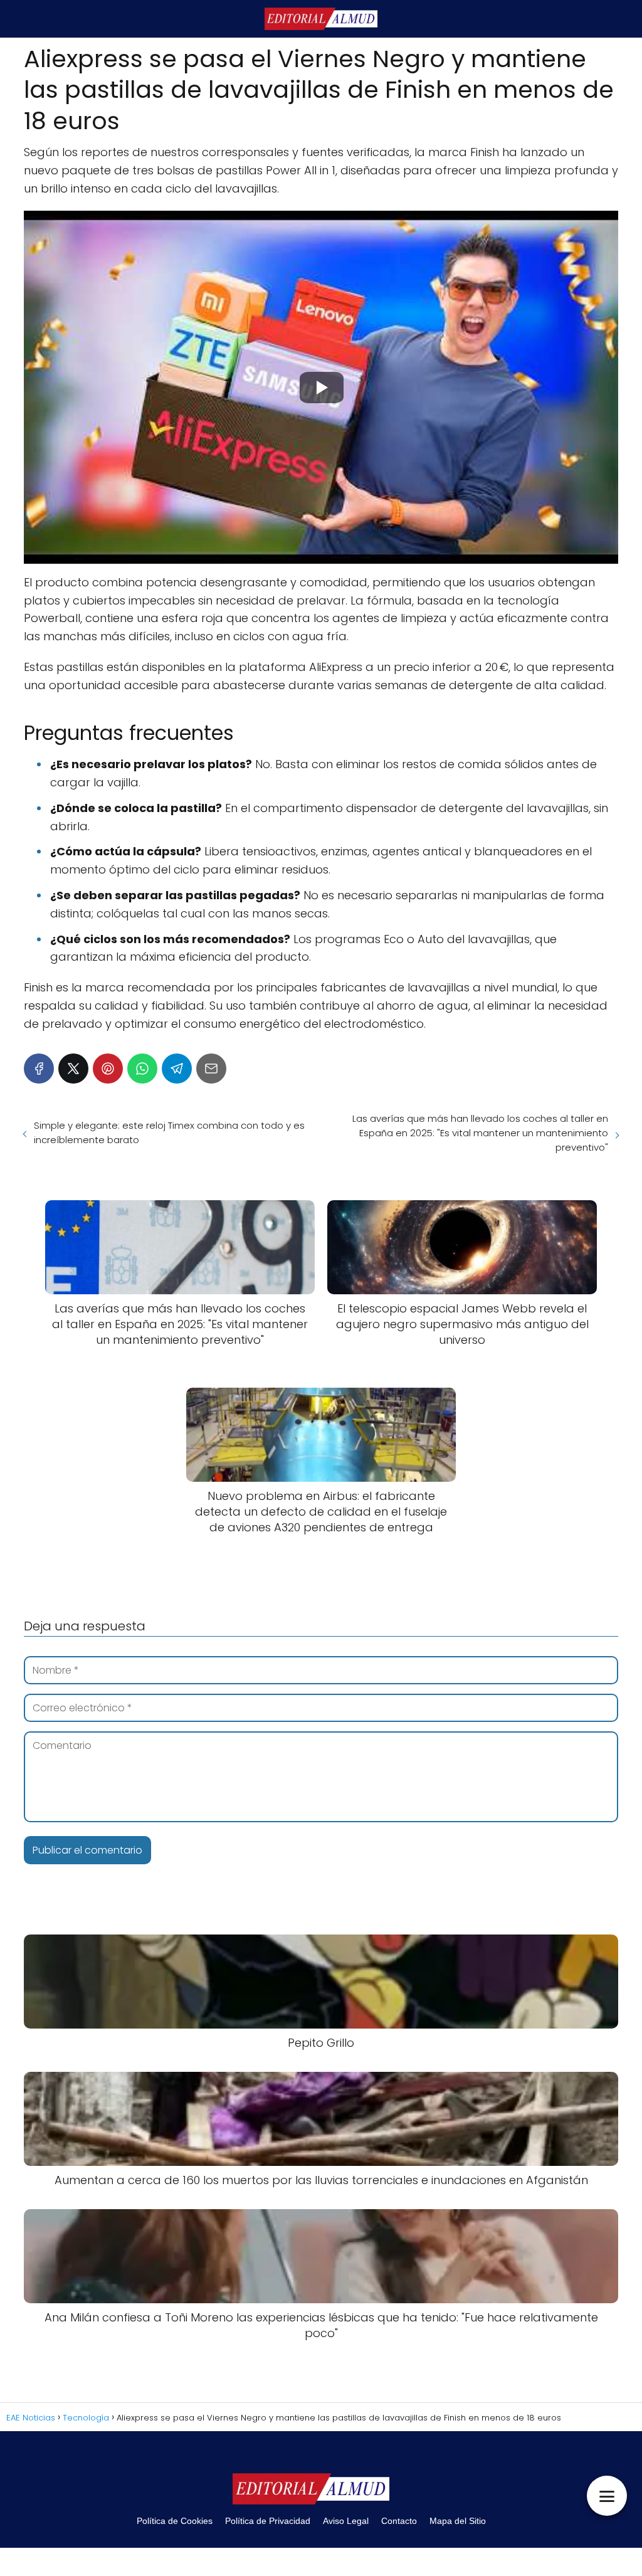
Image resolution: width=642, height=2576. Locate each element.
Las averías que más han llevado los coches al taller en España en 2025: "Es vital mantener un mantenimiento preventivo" (480, 1133)
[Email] (211, 1069)
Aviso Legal (346, 2521)
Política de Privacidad (268, 2521)
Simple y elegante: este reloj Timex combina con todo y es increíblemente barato (169, 1132)
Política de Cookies (175, 2521)
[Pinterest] (108, 1069)
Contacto (399, 2521)
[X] (73, 1069)
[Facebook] (39, 1069)
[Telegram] (177, 1069)
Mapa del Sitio (458, 2521)
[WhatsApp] (142, 1069)
